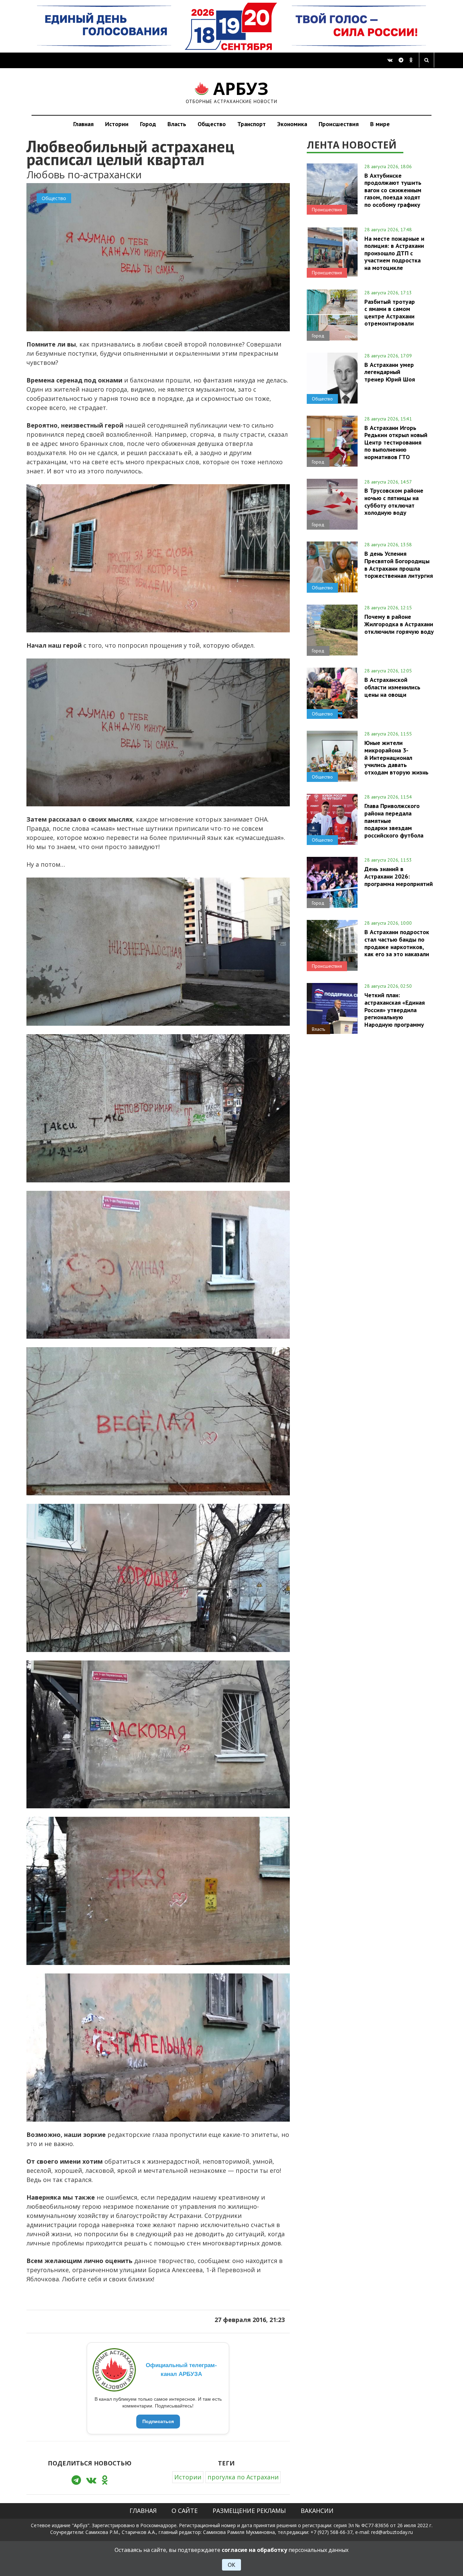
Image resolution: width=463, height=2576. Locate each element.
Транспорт (251, 124)
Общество (212, 124)
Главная (83, 124)
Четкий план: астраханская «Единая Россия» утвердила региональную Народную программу (395, 1010)
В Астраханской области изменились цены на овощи (392, 687)
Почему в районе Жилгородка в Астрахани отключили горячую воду (399, 624)
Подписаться (158, 2421)
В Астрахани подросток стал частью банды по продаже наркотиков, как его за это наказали (397, 943)
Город (148, 124)
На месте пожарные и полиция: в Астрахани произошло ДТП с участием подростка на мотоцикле (394, 253)
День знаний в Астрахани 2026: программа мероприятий (399, 876)
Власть (177, 124)
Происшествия (339, 124)
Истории (117, 124)
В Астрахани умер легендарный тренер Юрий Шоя (390, 372)
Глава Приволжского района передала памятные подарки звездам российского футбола (394, 820)
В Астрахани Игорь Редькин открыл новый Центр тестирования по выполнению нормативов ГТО (396, 442)
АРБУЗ (232, 91)
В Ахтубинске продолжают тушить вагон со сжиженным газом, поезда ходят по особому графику (393, 190)
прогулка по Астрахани (243, 2477)
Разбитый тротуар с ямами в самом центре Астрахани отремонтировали (390, 312)
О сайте (185, 2511)
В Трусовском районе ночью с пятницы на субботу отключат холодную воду (394, 501)
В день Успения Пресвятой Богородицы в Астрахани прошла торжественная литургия (399, 564)
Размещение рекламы (249, 2511)
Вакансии (317, 2511)
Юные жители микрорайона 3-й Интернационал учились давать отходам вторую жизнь (396, 757)
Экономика (292, 124)
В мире (380, 124)
